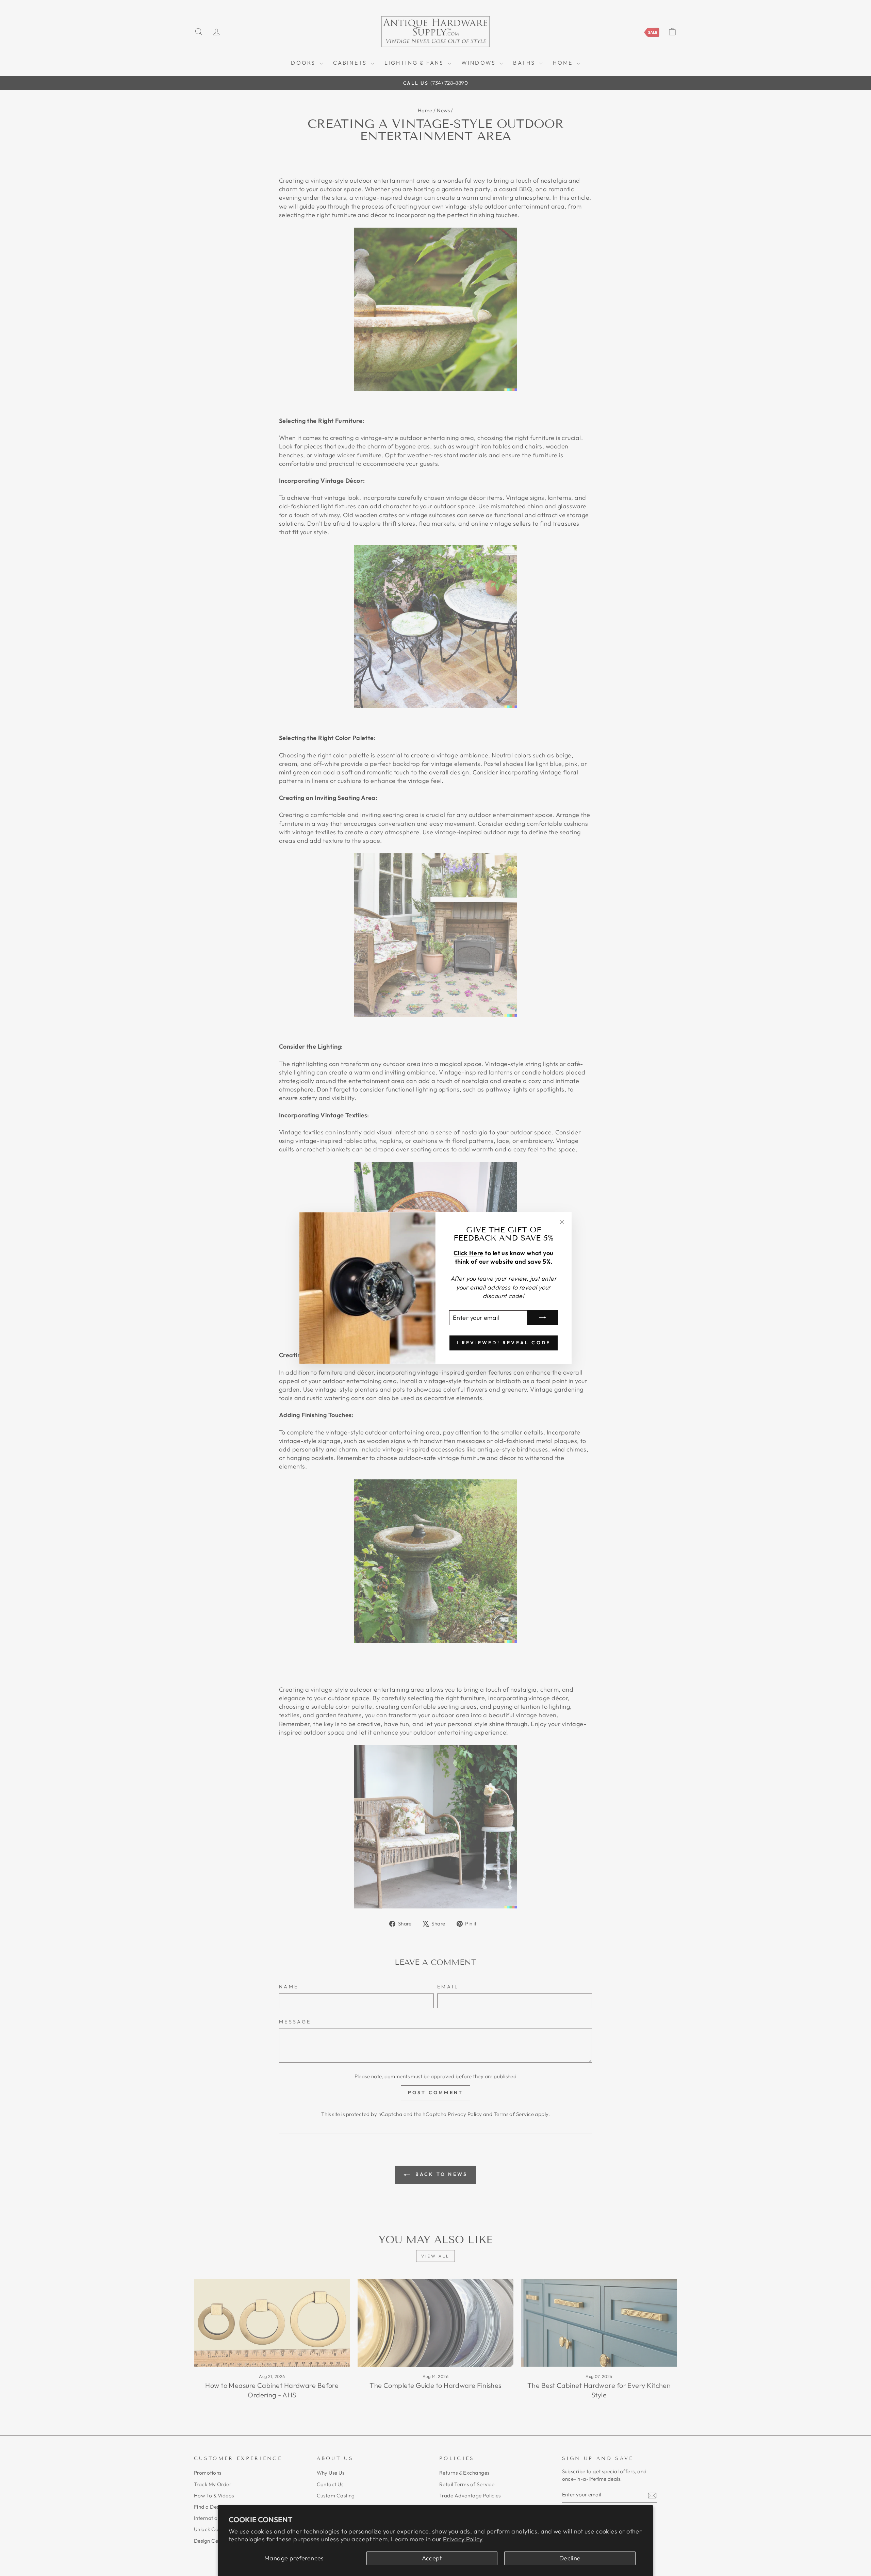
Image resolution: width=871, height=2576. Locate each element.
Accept (432, 2558)
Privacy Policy (463, 2539)
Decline (570, 2558)
